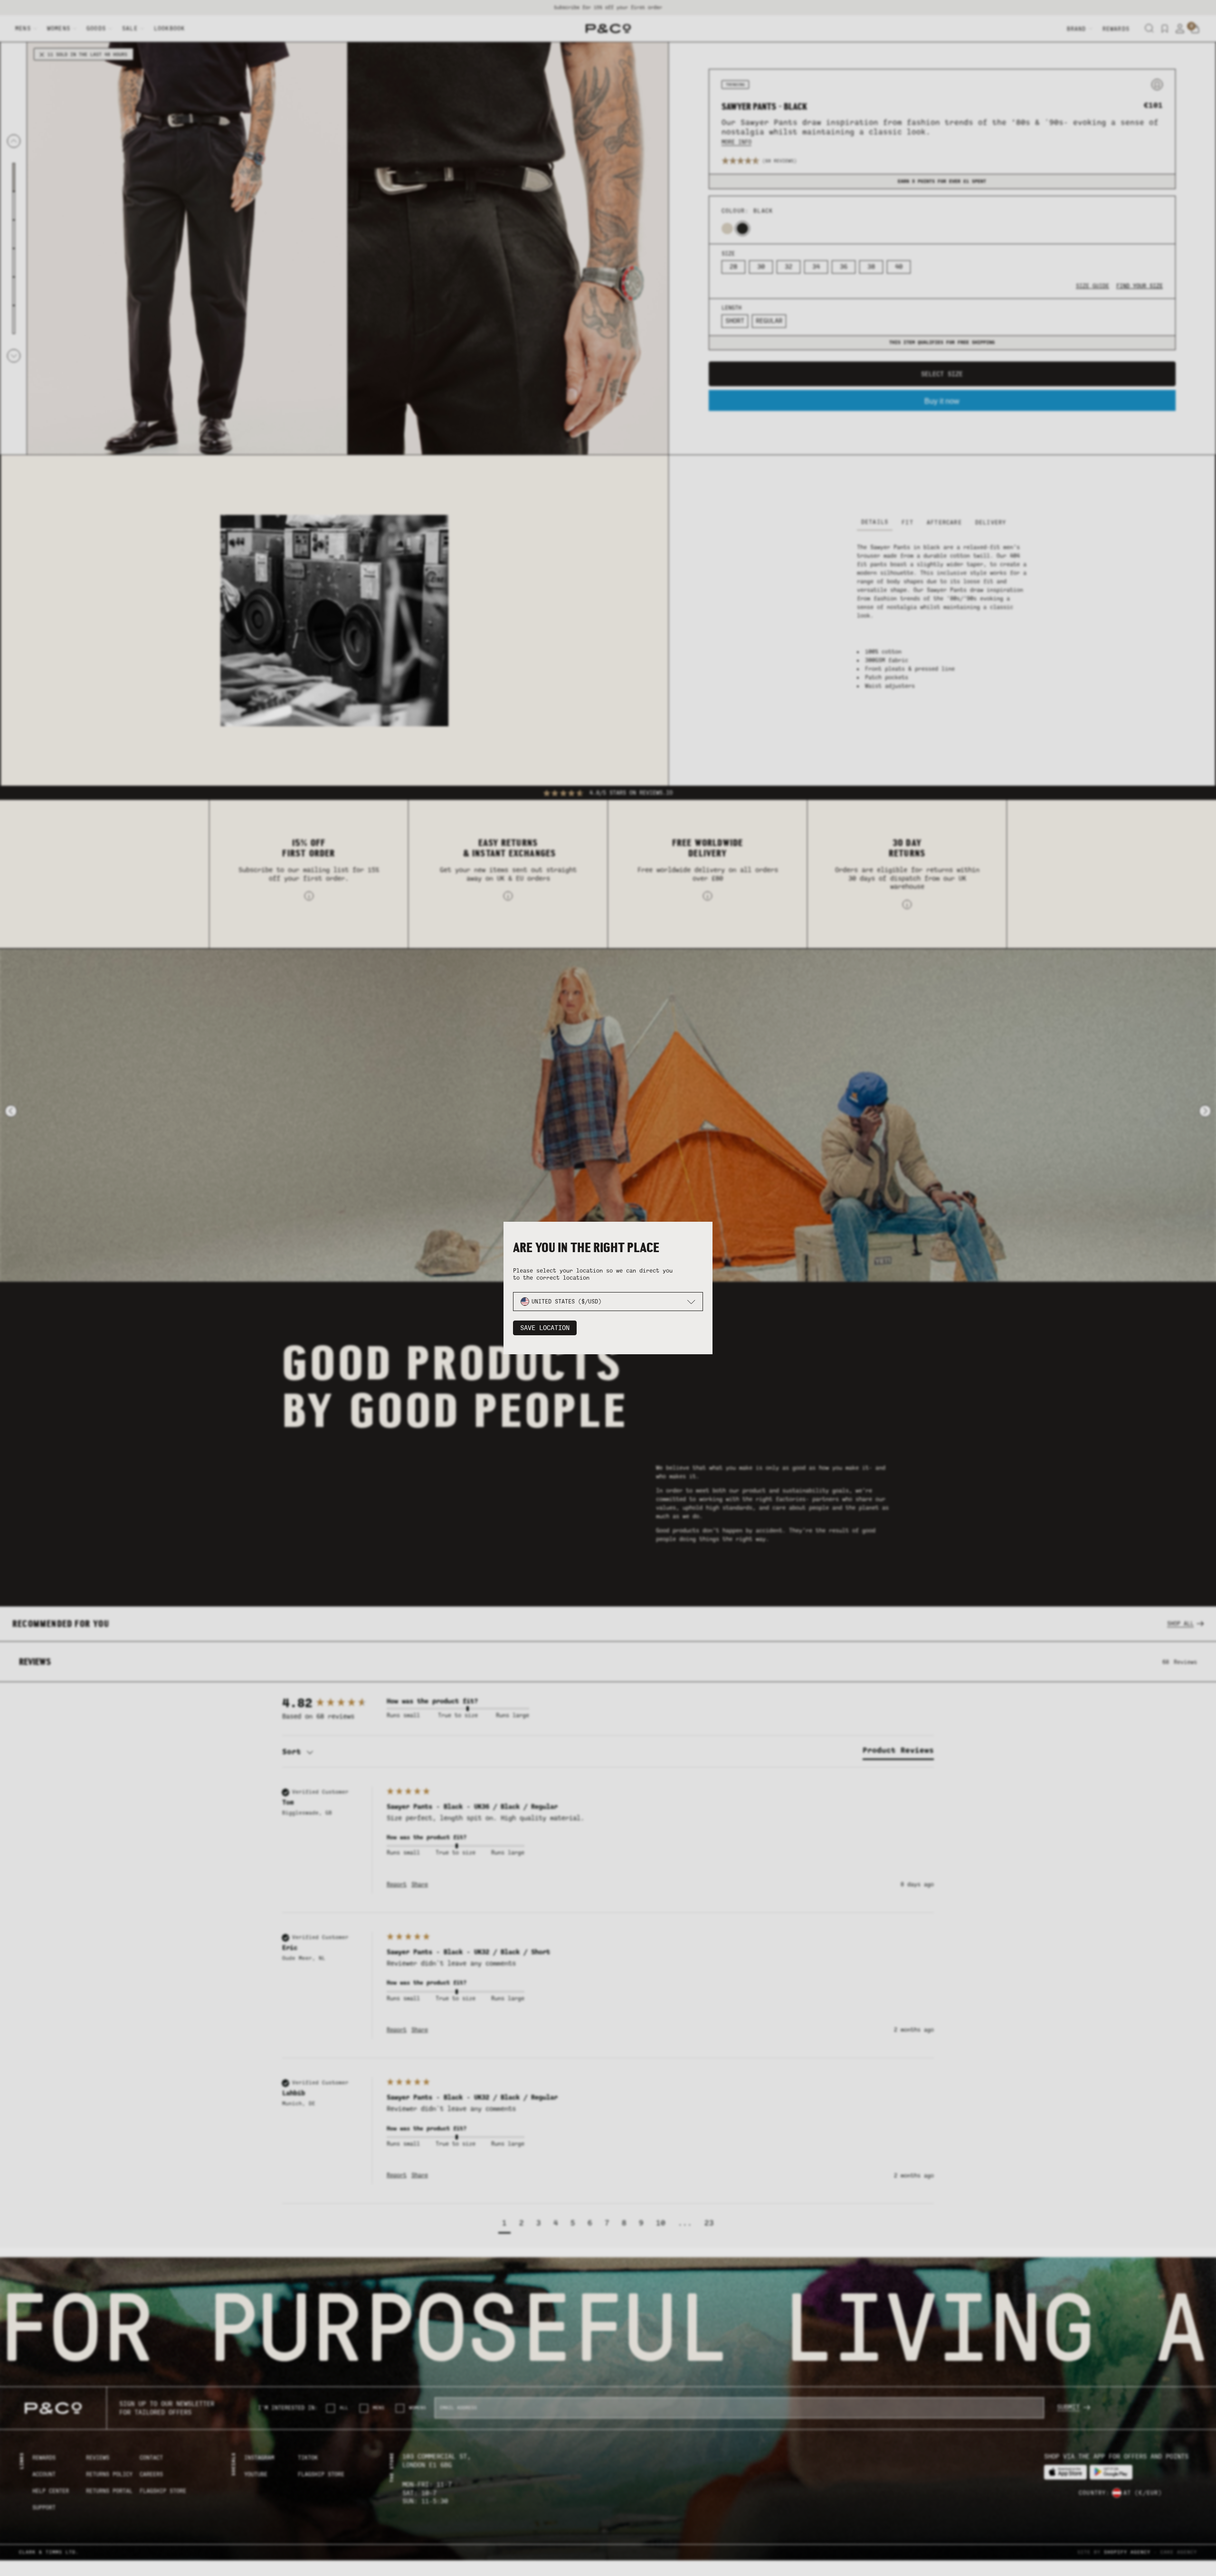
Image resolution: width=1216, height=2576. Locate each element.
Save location (545, 1328)
